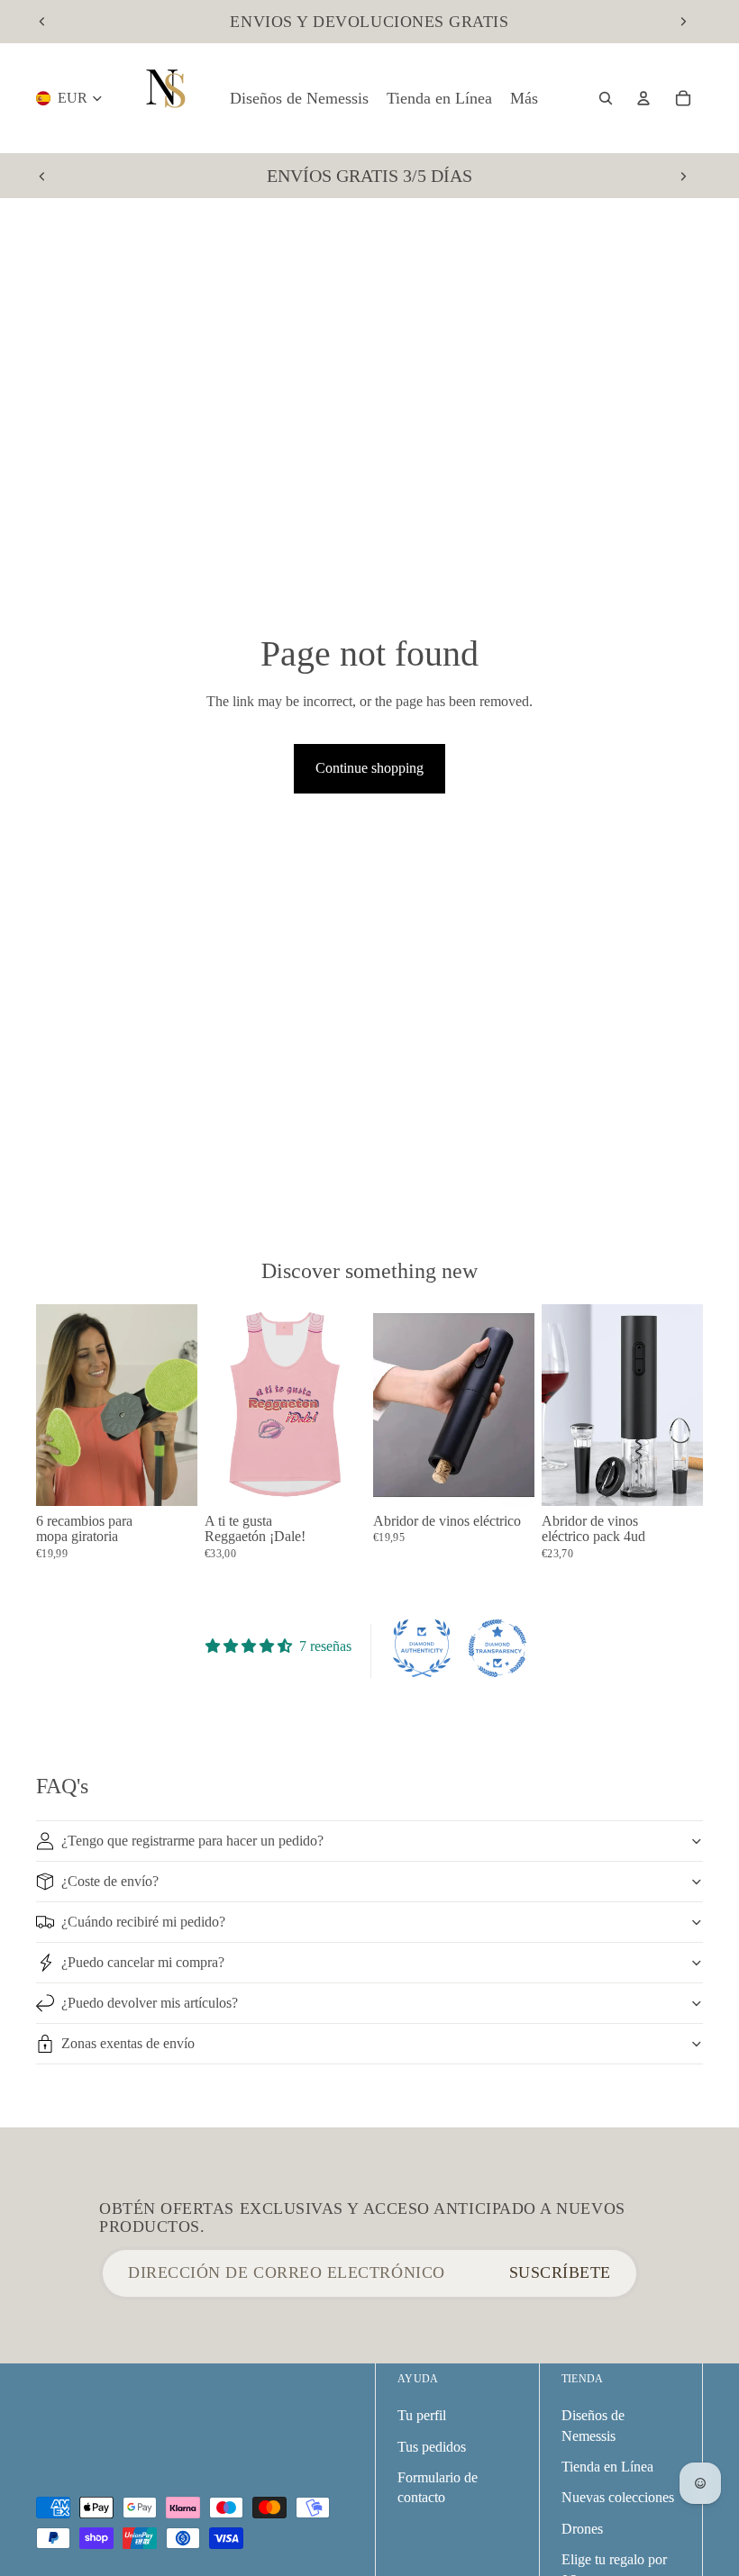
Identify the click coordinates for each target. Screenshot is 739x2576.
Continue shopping (369, 768)
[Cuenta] (643, 98)
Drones (582, 2529)
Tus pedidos (432, 2447)
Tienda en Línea (607, 2467)
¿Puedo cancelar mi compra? (143, 1962)
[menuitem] (524, 99)
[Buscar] (606, 98)
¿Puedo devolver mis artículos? (150, 2003)
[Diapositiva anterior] (42, 22)
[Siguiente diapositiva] (683, 22)
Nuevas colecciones (618, 2497)
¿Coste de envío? (110, 1881)
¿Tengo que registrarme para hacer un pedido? (192, 1841)
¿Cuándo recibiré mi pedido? (143, 1922)
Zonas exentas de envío (128, 2043)
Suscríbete (560, 2272)
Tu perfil (422, 2415)
